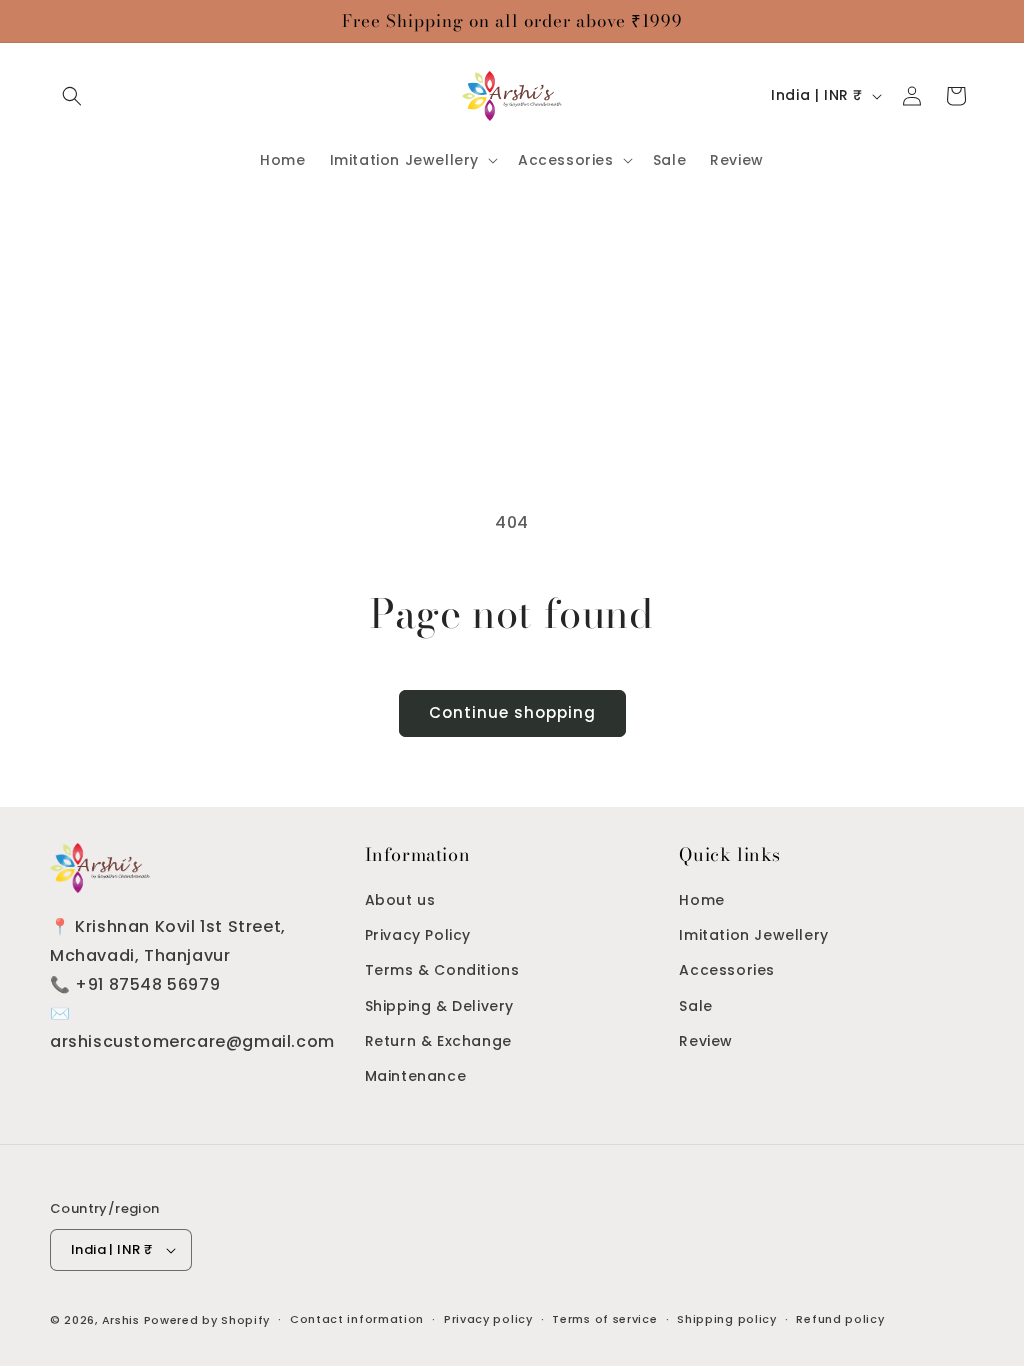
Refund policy (840, 1319)
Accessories (727, 970)
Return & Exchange (438, 1041)
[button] (72, 96)
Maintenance (416, 1076)
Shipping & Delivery (439, 1006)
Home (701, 900)
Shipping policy (727, 1319)
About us (400, 900)
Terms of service (604, 1319)
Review (706, 1041)
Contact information (357, 1319)
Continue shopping (512, 712)
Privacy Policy (418, 935)
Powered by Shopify (207, 1320)
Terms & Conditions (442, 970)
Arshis (123, 1320)
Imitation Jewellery (753, 935)
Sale (695, 1006)
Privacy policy (488, 1319)
